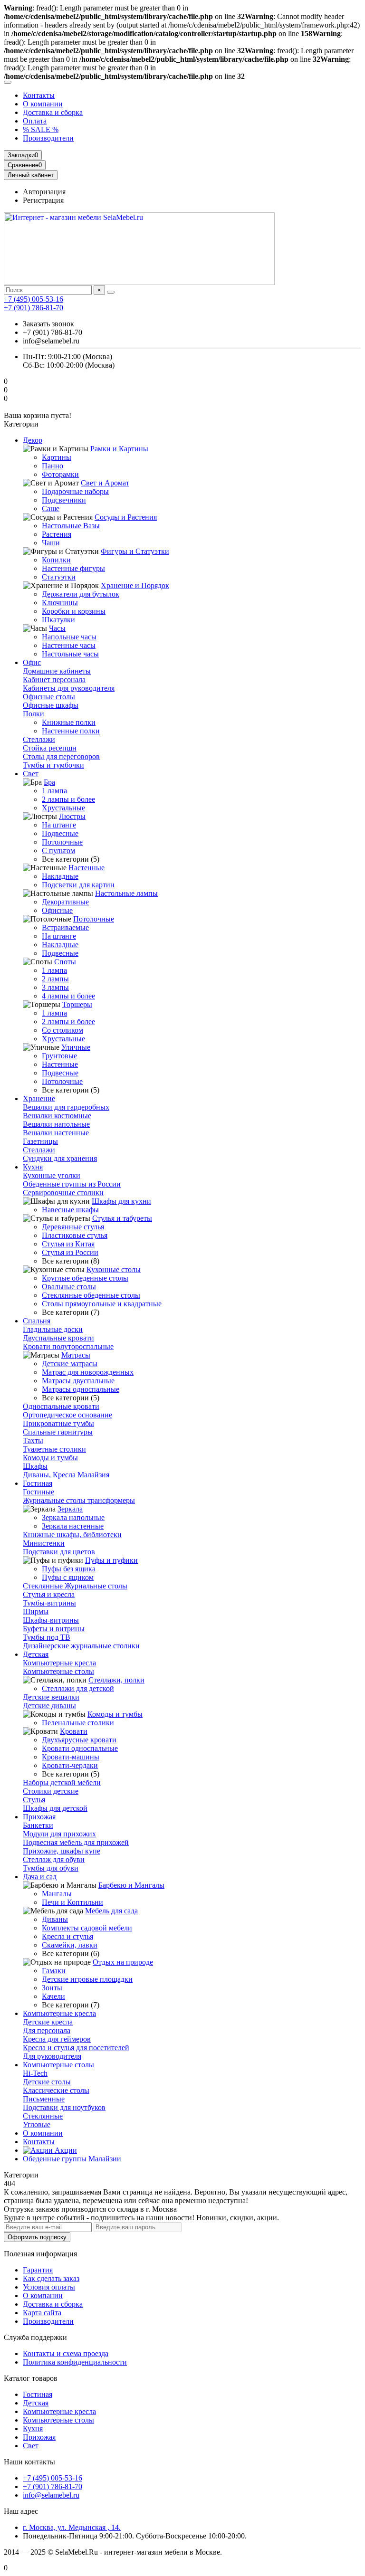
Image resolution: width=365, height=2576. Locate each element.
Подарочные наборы (75, 491)
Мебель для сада (111, 1911)
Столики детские (51, 1791)
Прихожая (39, 1817)
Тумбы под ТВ (47, 1637)
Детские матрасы (70, 1364)
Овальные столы (69, 1287)
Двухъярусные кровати (79, 1740)
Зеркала (70, 1509)
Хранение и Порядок (135, 585)
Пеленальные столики (78, 1723)
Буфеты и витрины (54, 1629)
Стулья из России (70, 1252)
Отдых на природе (123, 1962)
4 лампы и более (68, 996)
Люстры (72, 816)
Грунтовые (59, 1056)
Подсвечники (64, 500)
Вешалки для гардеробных (66, 1107)
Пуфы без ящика (69, 1569)
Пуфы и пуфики (111, 1560)
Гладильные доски (53, 1329)
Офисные (57, 910)
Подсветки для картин (78, 885)
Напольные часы (69, 637)
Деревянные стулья (73, 1227)
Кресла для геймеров (57, 2039)
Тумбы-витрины (49, 1603)
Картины (57, 457)
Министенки (44, 1543)
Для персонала (47, 2030)
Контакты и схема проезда (66, 2353)
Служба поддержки (35, 2337)
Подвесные (60, 833)
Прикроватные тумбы (58, 1423)
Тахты (33, 1440)
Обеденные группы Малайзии (72, 2159)
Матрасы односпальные (81, 1389)
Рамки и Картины (119, 449)
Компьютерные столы (58, 1671)
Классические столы (56, 2090)
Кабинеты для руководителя (69, 688)
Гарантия (38, 2270)
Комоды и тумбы (50, 1458)
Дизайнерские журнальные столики (81, 1646)
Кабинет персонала (54, 680)
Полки (34, 714)
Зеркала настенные (73, 1526)
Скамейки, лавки (70, 1945)
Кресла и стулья (67, 1936)
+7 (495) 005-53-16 (34, 299)
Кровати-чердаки (70, 1765)
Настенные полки (71, 731)
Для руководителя (52, 2056)
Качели (53, 1996)
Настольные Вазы (71, 526)
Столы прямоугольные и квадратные (102, 1304)
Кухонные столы (114, 1269)
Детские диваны (49, 1706)
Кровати (74, 1731)
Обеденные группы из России (72, 1184)
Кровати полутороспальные (68, 1346)
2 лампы (55, 979)
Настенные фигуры (73, 568)
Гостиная (38, 1483)
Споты (65, 962)
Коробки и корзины (74, 611)
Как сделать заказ (51, 2278)
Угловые (37, 2124)
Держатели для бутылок (81, 594)
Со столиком (62, 1030)
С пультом (58, 851)
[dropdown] (8, 82)
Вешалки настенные (56, 1133)
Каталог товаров (31, 2378)
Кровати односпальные (80, 1748)
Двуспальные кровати (58, 1338)
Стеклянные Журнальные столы (75, 1586)
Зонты (52, 1988)
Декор (33, 440)
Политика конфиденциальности (75, 2362)
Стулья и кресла (49, 1594)
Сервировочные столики (63, 1193)
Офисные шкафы (51, 705)
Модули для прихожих (59, 1834)
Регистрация (43, 200)
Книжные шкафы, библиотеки (72, 1535)
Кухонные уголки (52, 1175)
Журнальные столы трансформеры (79, 1500)
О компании (43, 104)
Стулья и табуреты (122, 1218)
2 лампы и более (68, 799)
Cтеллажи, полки (116, 1680)
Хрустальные (63, 808)
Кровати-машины (71, 1757)
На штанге (59, 825)
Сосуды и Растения (126, 517)
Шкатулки (58, 620)
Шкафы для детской (55, 1808)
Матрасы (76, 1355)
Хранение (39, 1098)
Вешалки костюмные (57, 1116)
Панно (53, 466)
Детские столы (47, 2082)
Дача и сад (40, 1877)
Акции (65, 2150)
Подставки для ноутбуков (64, 2107)
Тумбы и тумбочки (53, 765)
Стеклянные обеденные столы (91, 1295)
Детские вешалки (51, 1697)
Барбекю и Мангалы (131, 1885)
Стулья (34, 1800)
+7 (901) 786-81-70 (34, 308)
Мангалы (57, 1894)
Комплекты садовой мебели (87, 1928)
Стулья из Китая (68, 1244)
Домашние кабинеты (57, 671)
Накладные (60, 876)
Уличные (76, 1047)
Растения (57, 534)
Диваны (55, 1919)
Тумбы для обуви (51, 1868)
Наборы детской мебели (62, 1782)
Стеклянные (43, 2116)
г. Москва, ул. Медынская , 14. (72, 2527)
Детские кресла (48, 2022)
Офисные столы (49, 697)
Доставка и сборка (53, 112)
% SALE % (41, 129)
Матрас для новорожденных (88, 1372)
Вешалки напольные (56, 1124)
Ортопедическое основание (67, 1415)
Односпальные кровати (61, 1406)
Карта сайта (42, 2313)
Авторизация (44, 192)
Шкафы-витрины (51, 1620)
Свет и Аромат (105, 483)
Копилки (56, 560)
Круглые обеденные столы (85, 1278)
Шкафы (35, 1466)
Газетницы (40, 1141)
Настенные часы (69, 645)
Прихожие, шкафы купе (62, 1851)
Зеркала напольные (73, 1517)
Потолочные (62, 842)
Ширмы (36, 1611)
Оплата (35, 121)
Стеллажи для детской (78, 1688)
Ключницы (60, 603)
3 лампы (55, 987)
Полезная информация (40, 2254)
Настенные (86, 868)
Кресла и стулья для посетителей (76, 2048)
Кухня (33, 1167)
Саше (51, 509)
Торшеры (77, 1004)
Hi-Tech (35, 2073)
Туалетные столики (54, 1449)
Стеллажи (39, 739)
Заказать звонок (48, 324)
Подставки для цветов (59, 1552)
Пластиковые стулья (75, 1235)
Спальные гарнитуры (58, 1432)
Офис (32, 662)
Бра (49, 782)
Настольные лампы (126, 893)
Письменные (44, 2099)
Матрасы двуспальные (78, 1381)
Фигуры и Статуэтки (135, 551)
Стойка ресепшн (50, 748)
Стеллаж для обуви (54, 1859)
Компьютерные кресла (59, 1663)
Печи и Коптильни (72, 1902)
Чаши (51, 543)
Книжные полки (69, 722)
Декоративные (65, 902)
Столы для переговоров (61, 756)
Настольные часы (70, 654)
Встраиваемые (65, 927)
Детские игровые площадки (87, 1979)
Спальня (37, 1321)
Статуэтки (59, 577)
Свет (31, 774)
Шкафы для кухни (121, 1201)
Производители (48, 138)
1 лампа (54, 791)
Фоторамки (60, 474)
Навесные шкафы (70, 1210)
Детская (36, 1654)
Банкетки (38, 1825)
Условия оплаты (49, 2287)
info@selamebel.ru (51, 2495)
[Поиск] (111, 292)
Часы (57, 628)
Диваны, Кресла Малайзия (66, 1475)
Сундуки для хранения (60, 1158)
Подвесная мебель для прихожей (76, 1842)
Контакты (39, 95)
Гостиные (38, 1492)
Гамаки (54, 1971)
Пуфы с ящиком (68, 1577)
